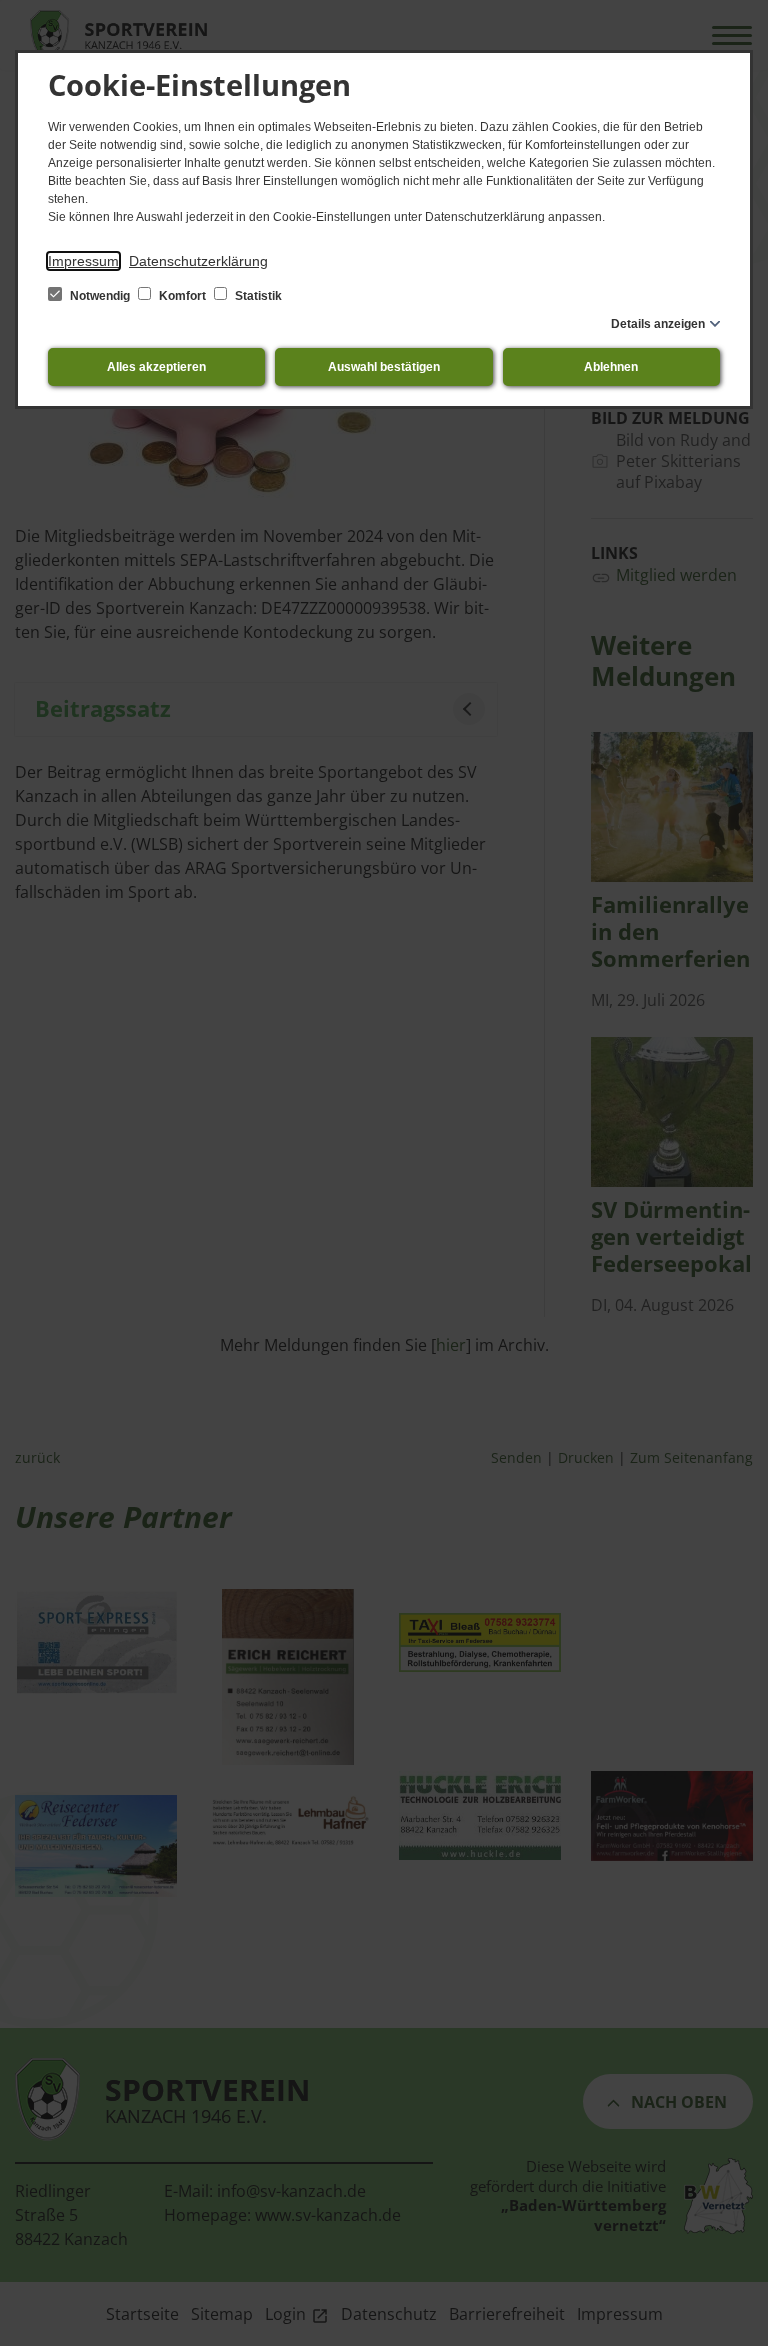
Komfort (182, 296)
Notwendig (100, 296)
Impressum (83, 261)
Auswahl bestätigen (384, 367)
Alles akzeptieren (156, 367)
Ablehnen (611, 367)
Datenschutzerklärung (198, 261)
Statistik (257, 296)
